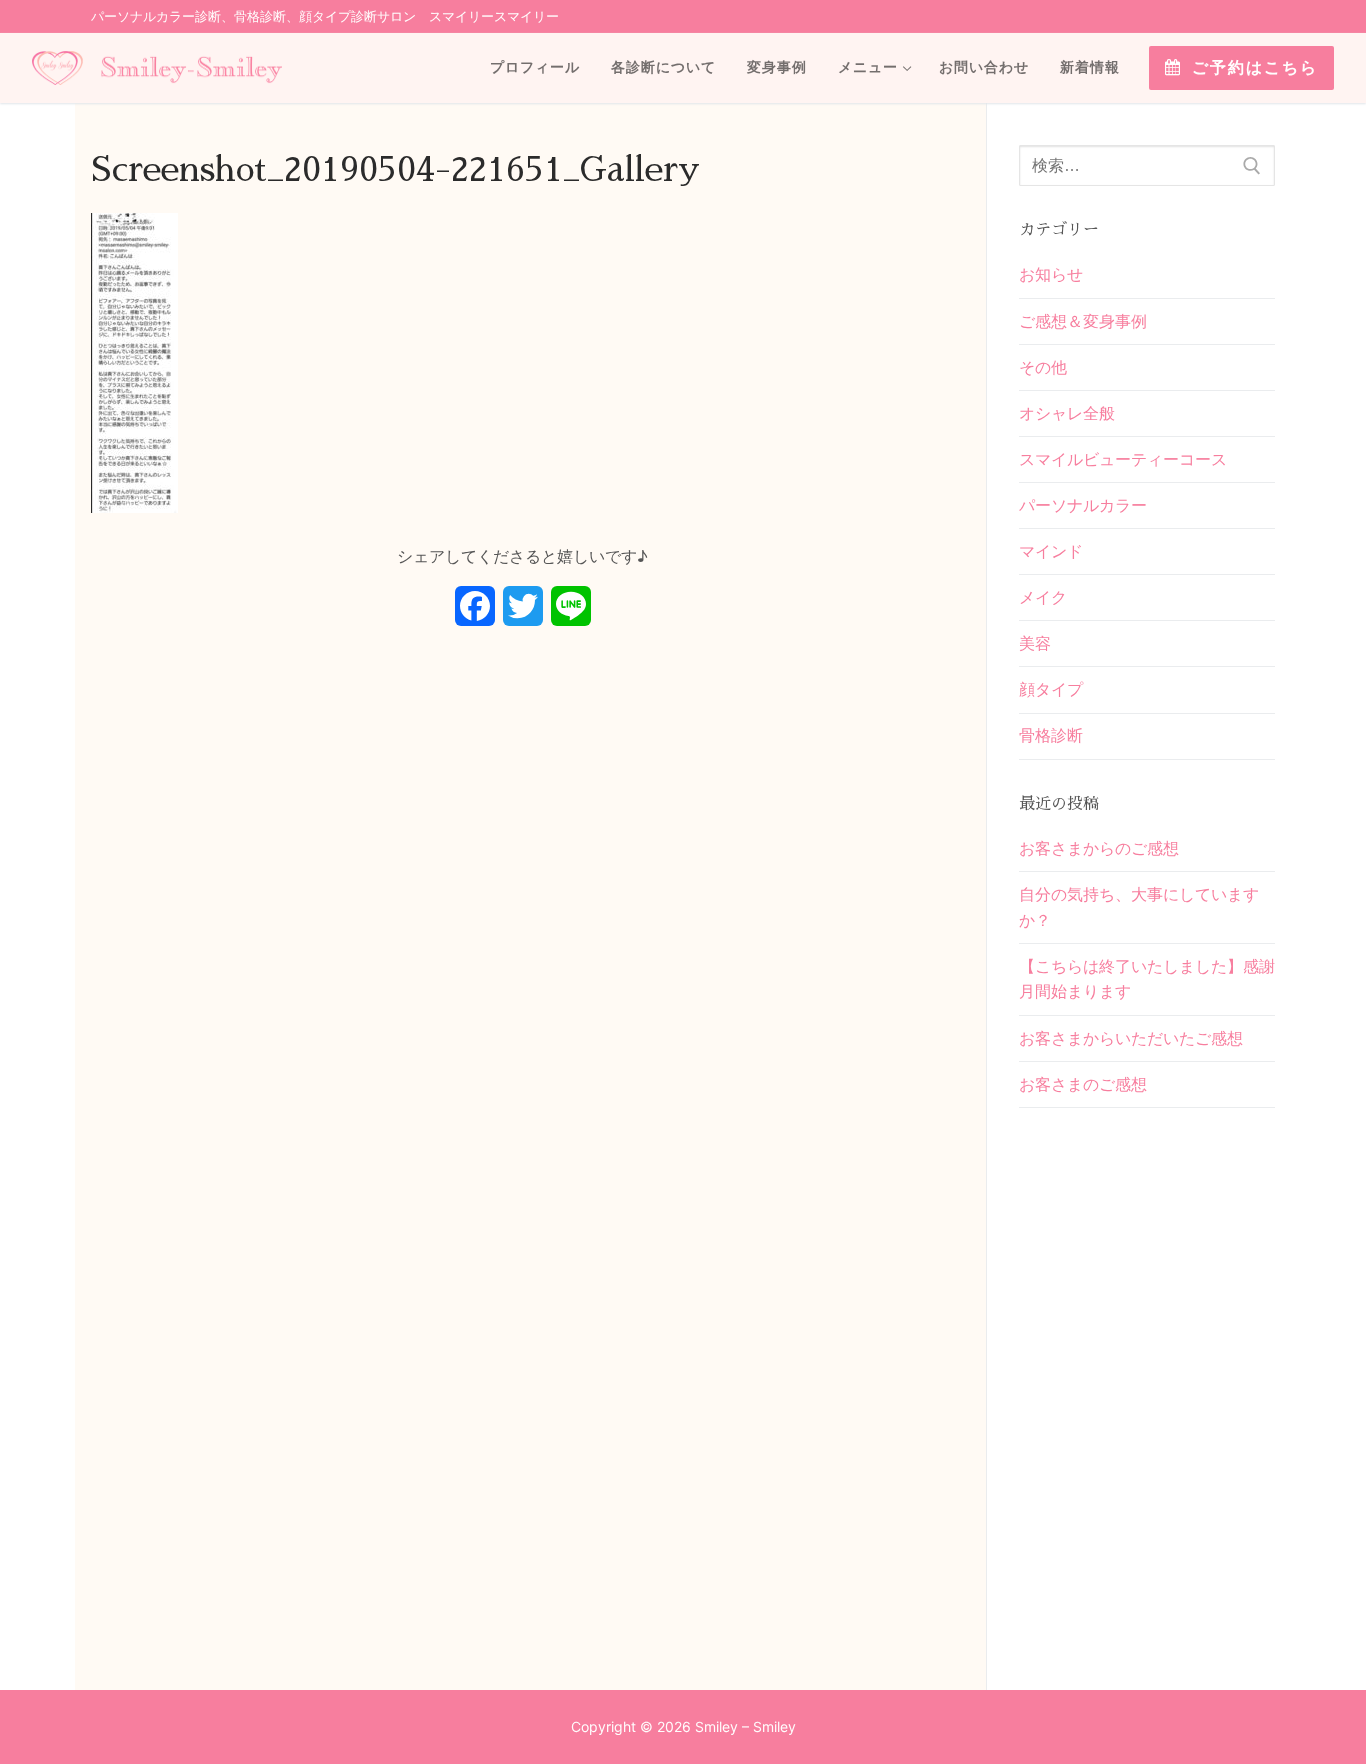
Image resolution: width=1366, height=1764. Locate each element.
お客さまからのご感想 (1099, 848)
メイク (1043, 597)
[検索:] (1147, 166)
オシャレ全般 (1067, 413)
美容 (1035, 643)
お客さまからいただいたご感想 (1131, 1038)
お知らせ (1051, 274)
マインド (1051, 551)
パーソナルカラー (1083, 505)
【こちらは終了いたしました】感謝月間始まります (1147, 979)
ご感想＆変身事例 (1083, 321)
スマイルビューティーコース (1123, 459)
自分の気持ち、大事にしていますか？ (1139, 907)
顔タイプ (1051, 689)
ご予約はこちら (1252, 67)
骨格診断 (1051, 735)
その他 (1043, 367)
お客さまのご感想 (1083, 1084)
